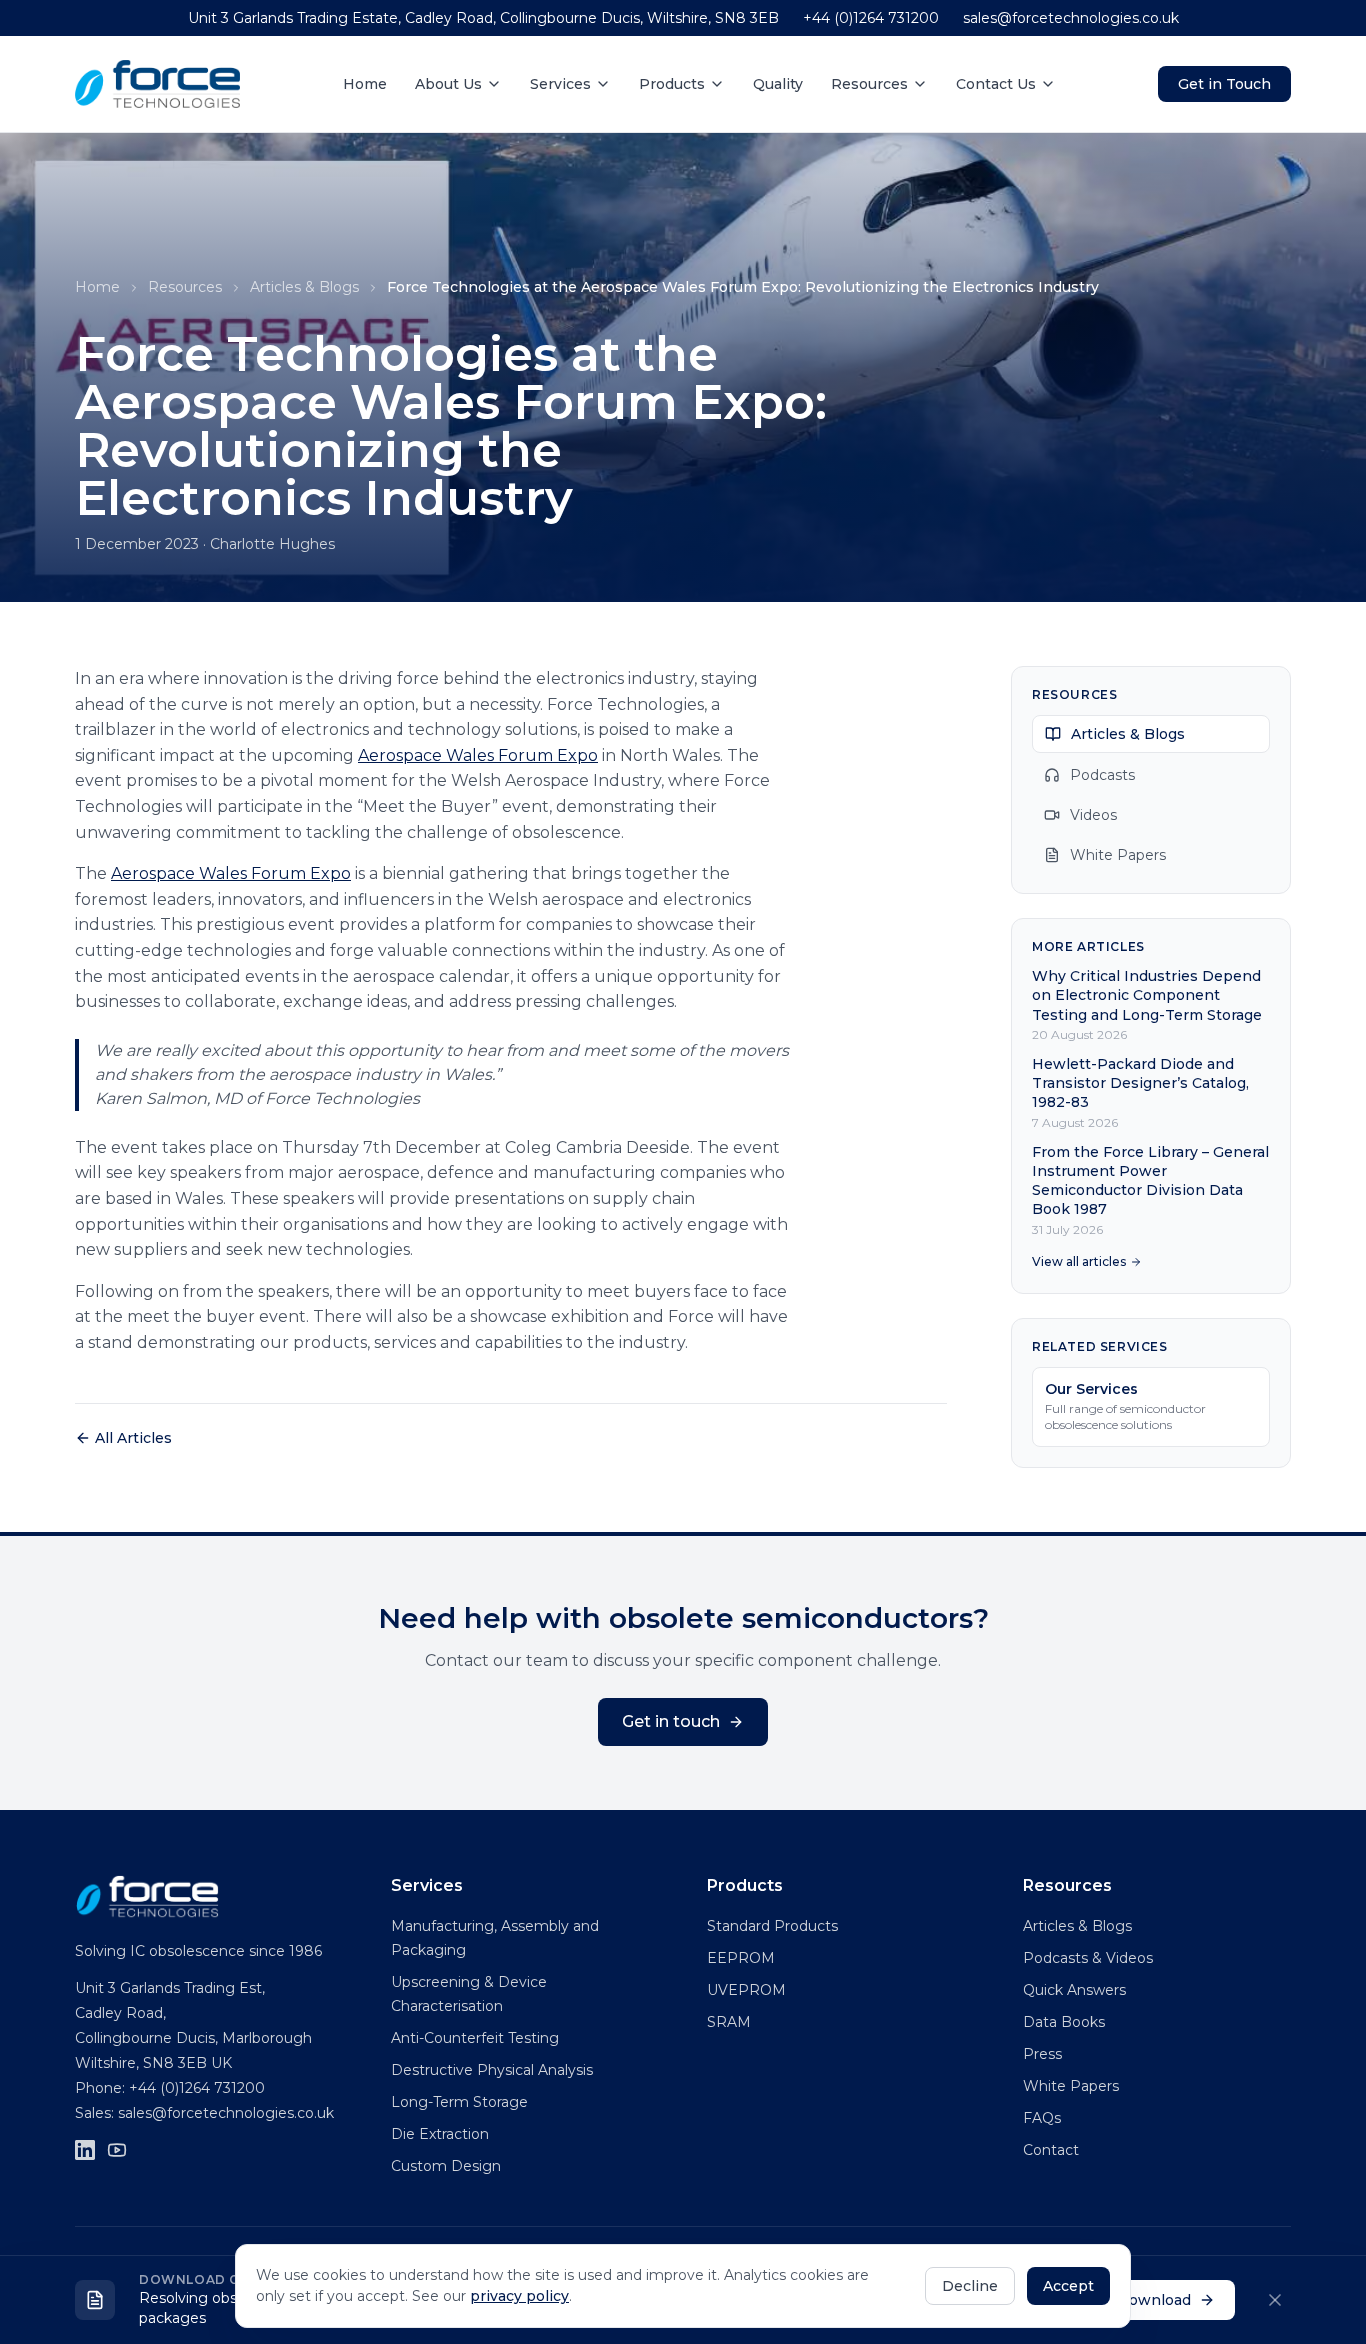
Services (560, 84)
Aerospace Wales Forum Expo (478, 755)
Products (672, 84)
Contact (1051, 2150)
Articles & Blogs (304, 287)
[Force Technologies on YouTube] (117, 2150)
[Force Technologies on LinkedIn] (85, 2150)
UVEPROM (746, 1990)
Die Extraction (440, 2134)
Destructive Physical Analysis (492, 2070)
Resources (869, 84)
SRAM (729, 2022)
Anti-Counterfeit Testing (475, 2038)
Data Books (1064, 2022)
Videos (1093, 815)
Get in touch (671, 1721)
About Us (448, 84)
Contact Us (996, 84)
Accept (1068, 2286)
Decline (970, 2286)
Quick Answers (1074, 1990)
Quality (778, 84)
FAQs (1042, 2118)
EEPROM (741, 1958)
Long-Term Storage (459, 2102)
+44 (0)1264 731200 (871, 18)
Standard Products (772, 1926)
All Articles (133, 1438)
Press (1042, 2054)
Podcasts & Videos (1088, 1958)
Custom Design (446, 2166)
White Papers (1118, 855)
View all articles (1079, 1261)
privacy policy (519, 2296)
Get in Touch (1224, 84)
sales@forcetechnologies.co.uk (1071, 18)
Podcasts (1102, 775)
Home (365, 84)
